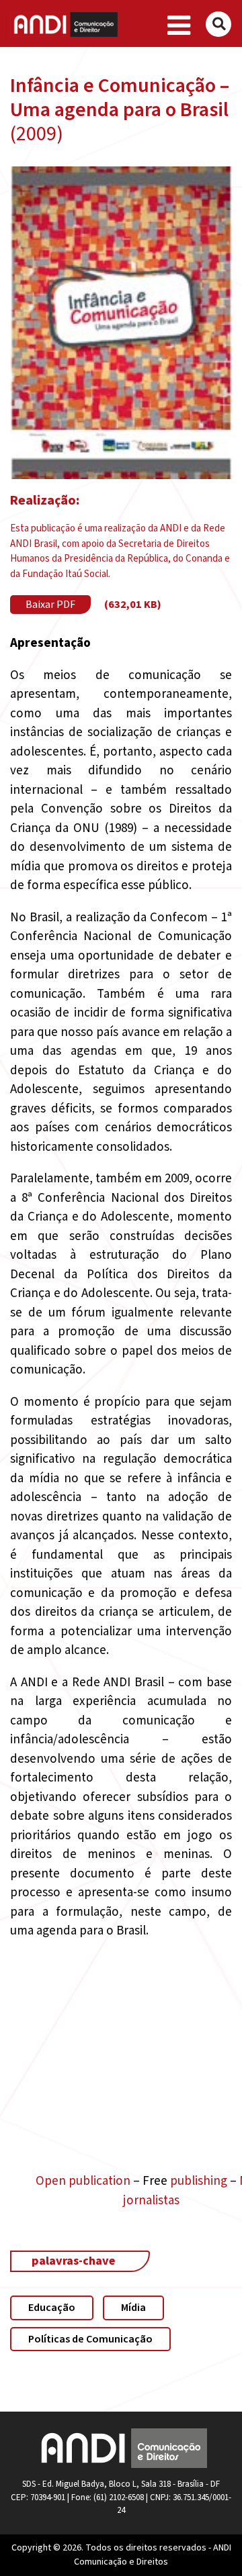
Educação (52, 2308)
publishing (199, 2181)
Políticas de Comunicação (90, 2339)
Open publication (83, 2181)
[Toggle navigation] (179, 26)
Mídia (133, 2308)
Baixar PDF (50, 605)
